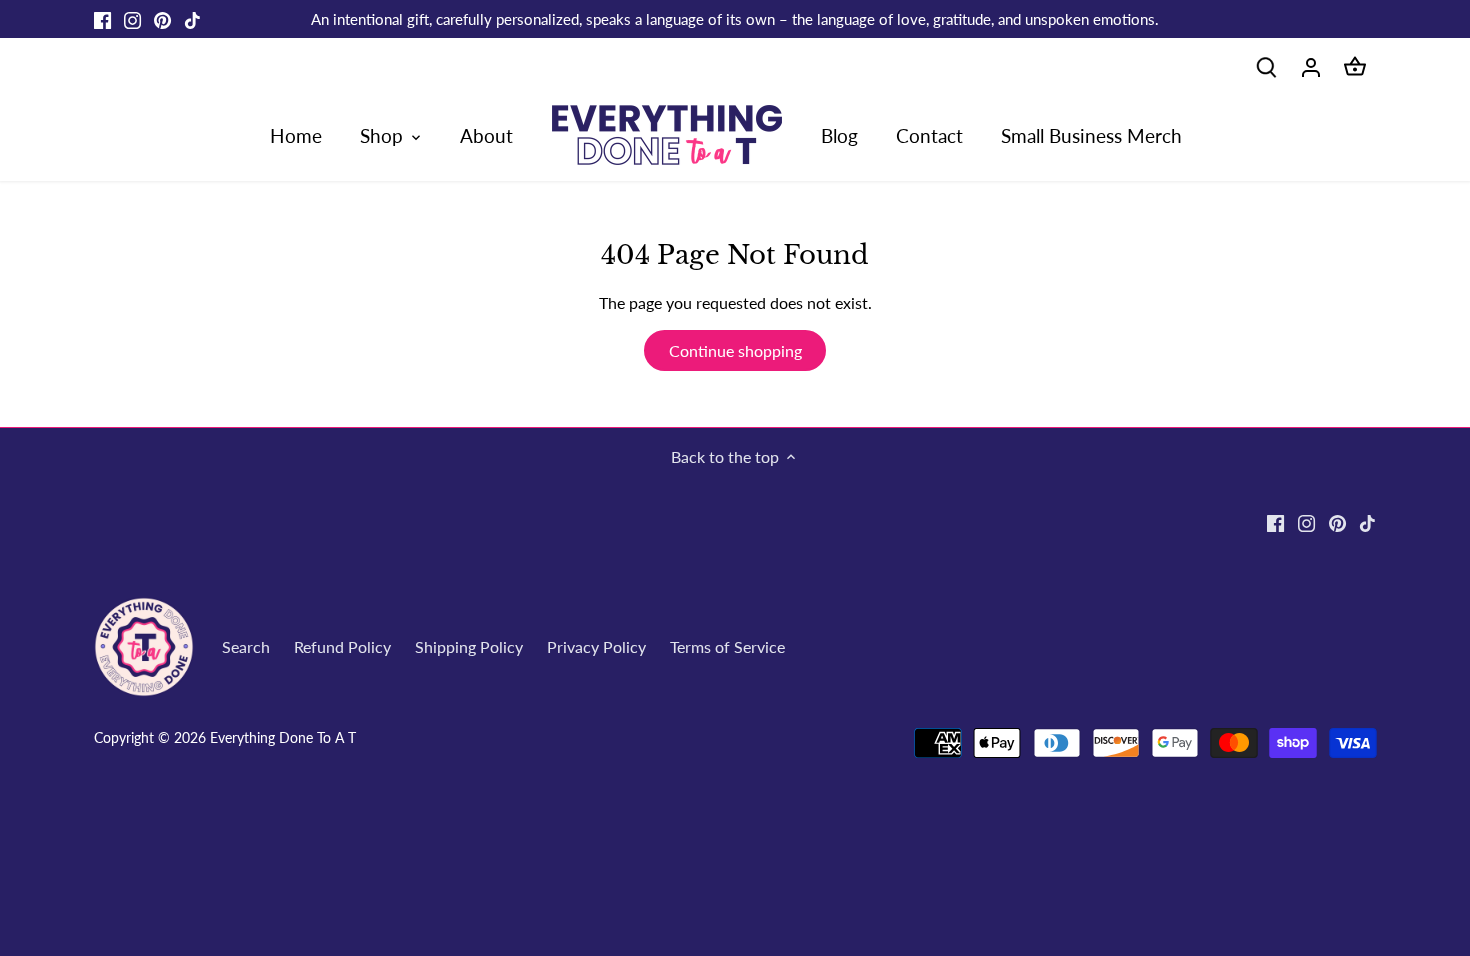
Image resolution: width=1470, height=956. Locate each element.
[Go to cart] (1355, 65)
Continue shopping (735, 350)
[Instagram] (132, 19)
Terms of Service (727, 646)
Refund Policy (342, 646)
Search (246, 646)
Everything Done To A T (283, 737)
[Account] (1311, 65)
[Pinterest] (162, 19)
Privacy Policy (596, 646)
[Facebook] (102, 19)
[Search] (1267, 65)
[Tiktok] (192, 19)
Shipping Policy (469, 646)
